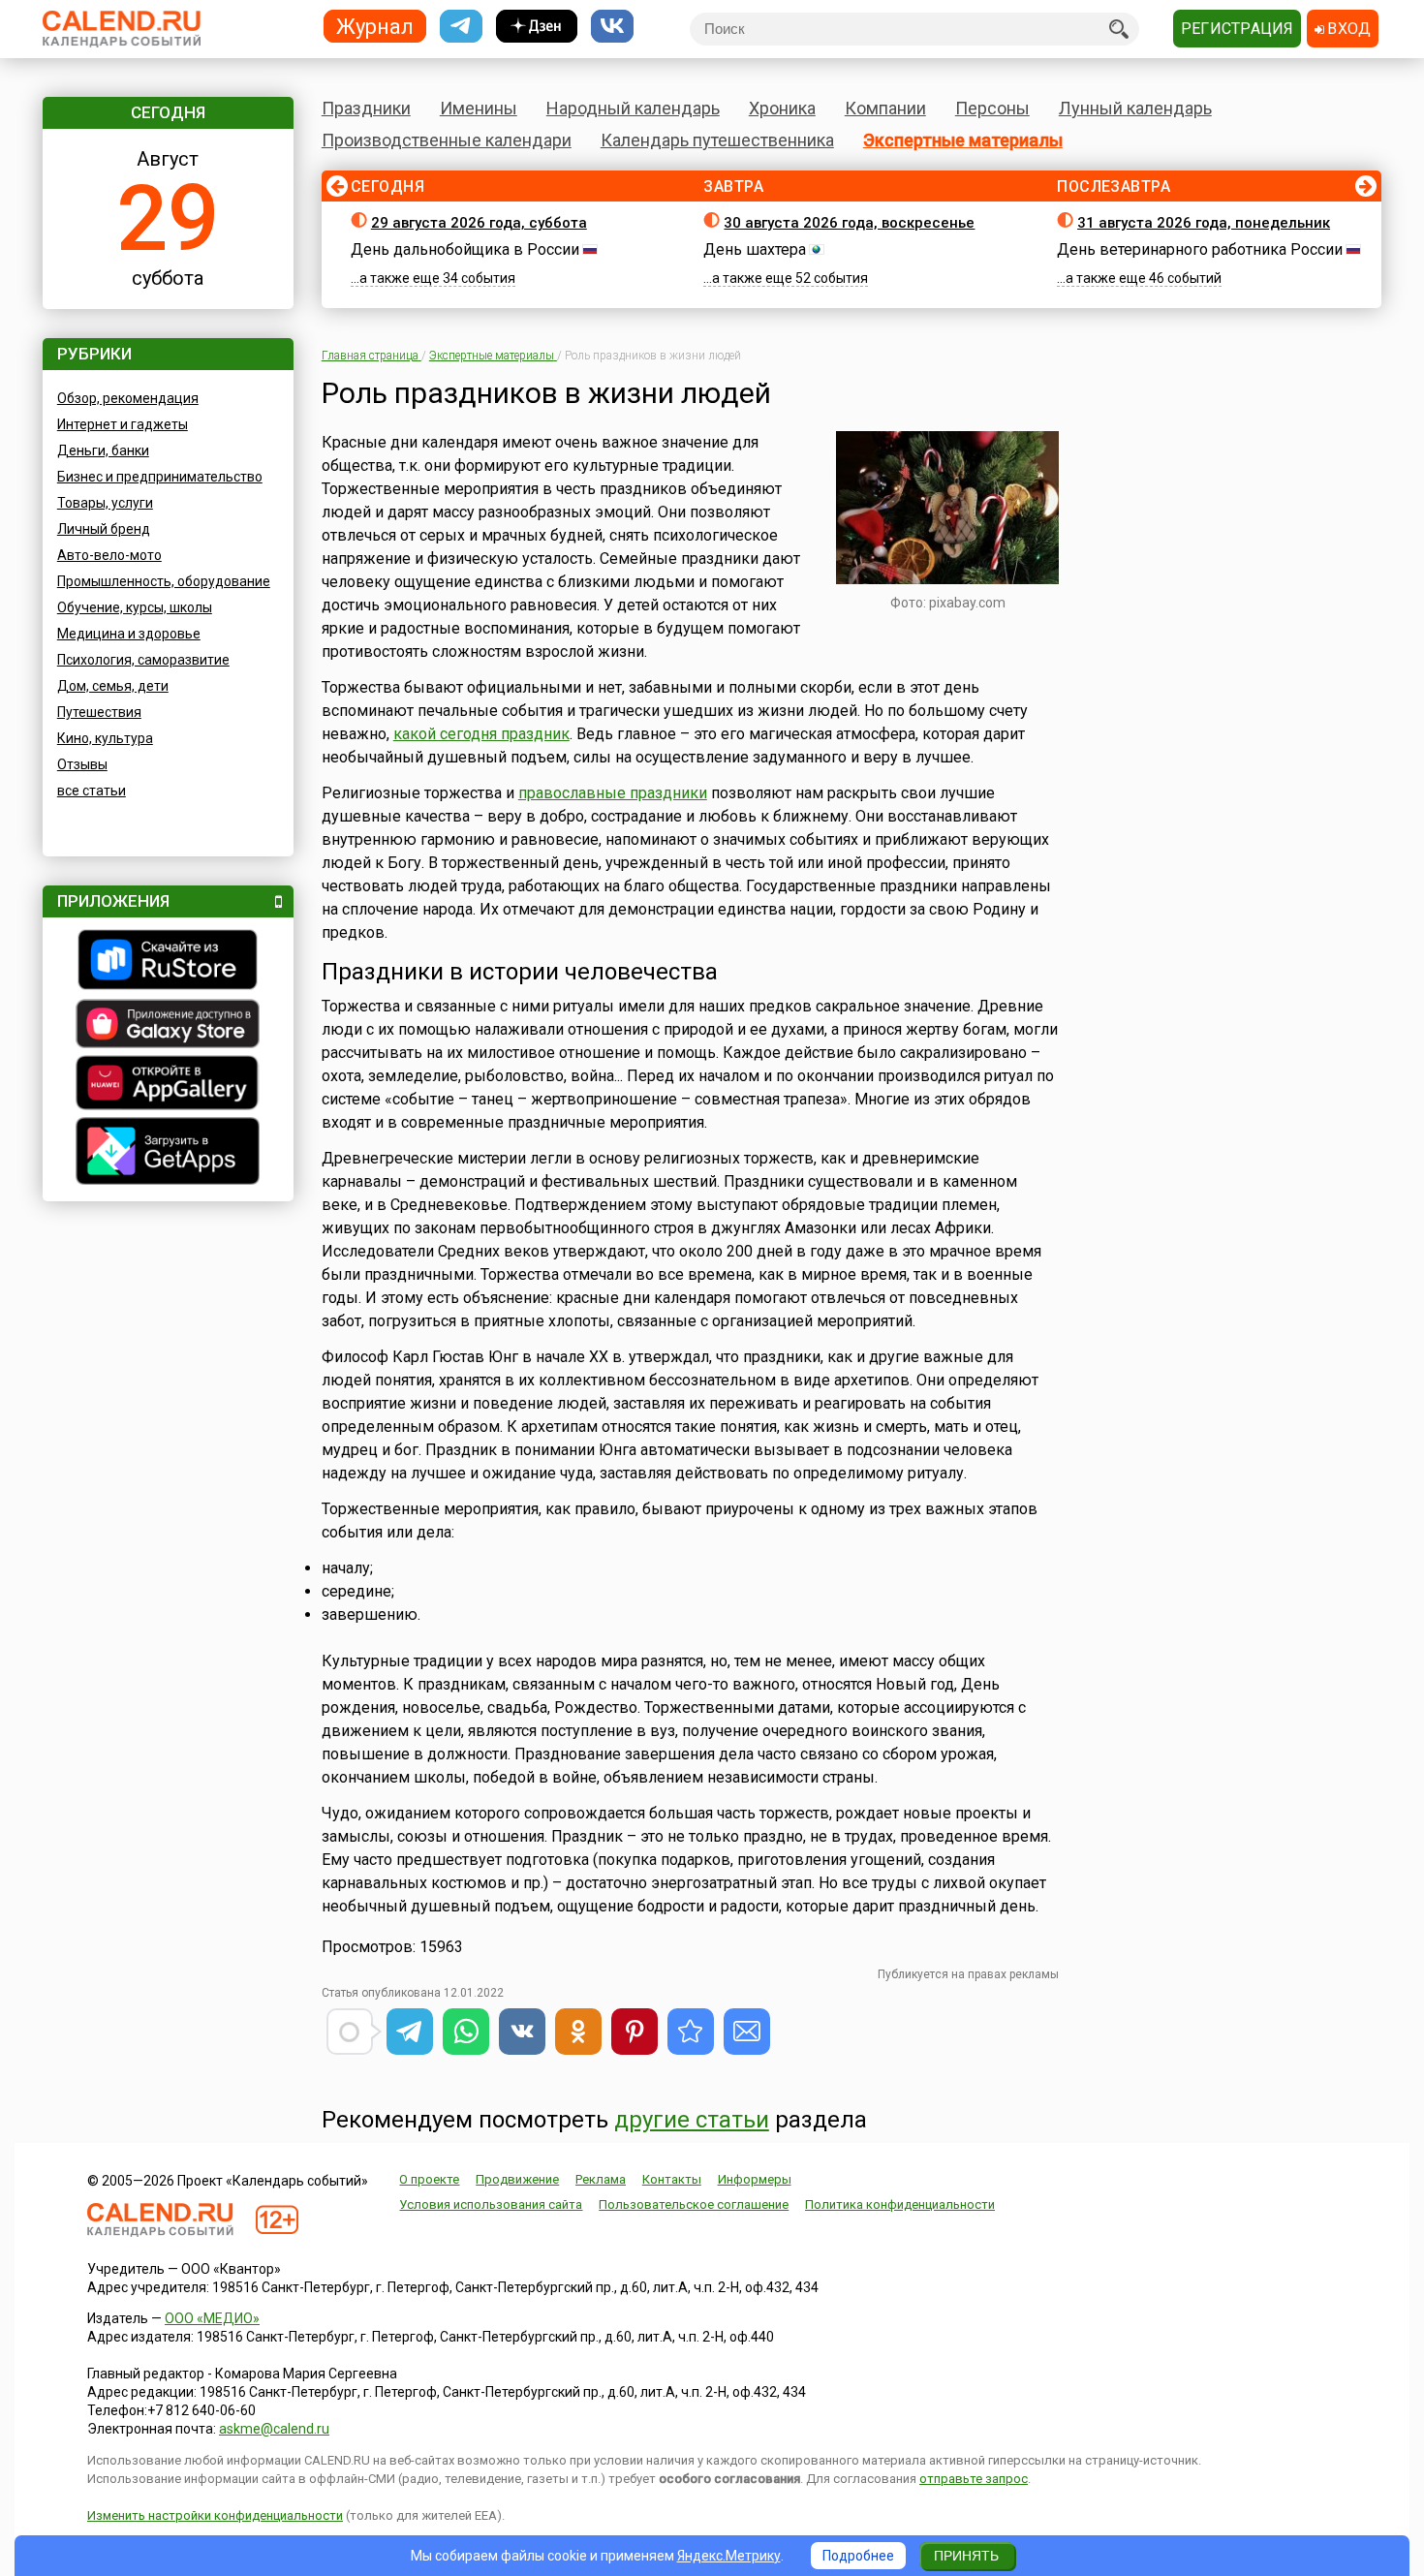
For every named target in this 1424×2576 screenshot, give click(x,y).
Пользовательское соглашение (694, 2204)
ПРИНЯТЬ (966, 2556)
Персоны (992, 108)
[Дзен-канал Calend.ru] (537, 27)
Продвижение (517, 2179)
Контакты (672, 2179)
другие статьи (692, 2120)
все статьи (92, 791)
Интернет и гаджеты (123, 424)
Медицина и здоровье (129, 634)
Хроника (782, 108)
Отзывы (82, 764)
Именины (479, 108)
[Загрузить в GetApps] (168, 1153)
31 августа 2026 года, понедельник (1204, 223)
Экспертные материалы (963, 140)
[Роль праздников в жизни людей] (691, 2032)
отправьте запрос (974, 2479)
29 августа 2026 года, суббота (479, 223)
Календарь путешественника (717, 140)
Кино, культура (105, 738)
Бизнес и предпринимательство (160, 477)
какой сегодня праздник (481, 734)
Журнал (375, 26)
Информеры (755, 2179)
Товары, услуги (105, 503)
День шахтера (755, 249)
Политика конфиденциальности (900, 2204)
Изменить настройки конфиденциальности (215, 2515)
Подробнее (858, 2556)
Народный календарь (633, 108)
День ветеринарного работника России (1200, 249)
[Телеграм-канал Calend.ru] (461, 27)
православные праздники (613, 793)
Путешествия (99, 712)
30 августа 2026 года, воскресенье (849, 223)
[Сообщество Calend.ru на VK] (612, 27)
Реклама (601, 2179)
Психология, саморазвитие (143, 660)
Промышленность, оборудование (164, 581)
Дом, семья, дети (113, 686)
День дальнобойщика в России (465, 249)
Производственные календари (447, 140)
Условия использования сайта (491, 2204)
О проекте (429, 2179)
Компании (885, 108)
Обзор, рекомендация (128, 398)
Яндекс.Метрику (729, 2556)
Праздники (366, 108)
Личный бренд (104, 529)
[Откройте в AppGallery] (168, 1085)
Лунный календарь (1135, 108)
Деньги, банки (103, 450)
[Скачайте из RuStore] (168, 962)
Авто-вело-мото (109, 555)
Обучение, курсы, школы (135, 607)
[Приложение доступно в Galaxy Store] (168, 1026)
